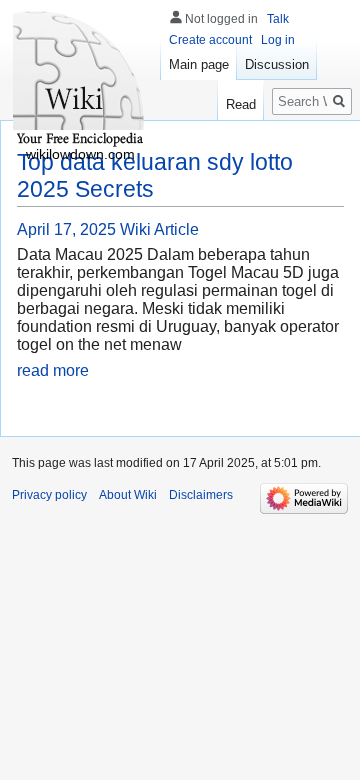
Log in (278, 40)
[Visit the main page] (80, 80)
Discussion (277, 64)
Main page (199, 64)
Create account (210, 40)
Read (241, 104)
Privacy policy (49, 495)
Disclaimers (201, 495)
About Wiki (128, 495)
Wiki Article (159, 229)
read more (53, 370)
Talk (278, 19)
